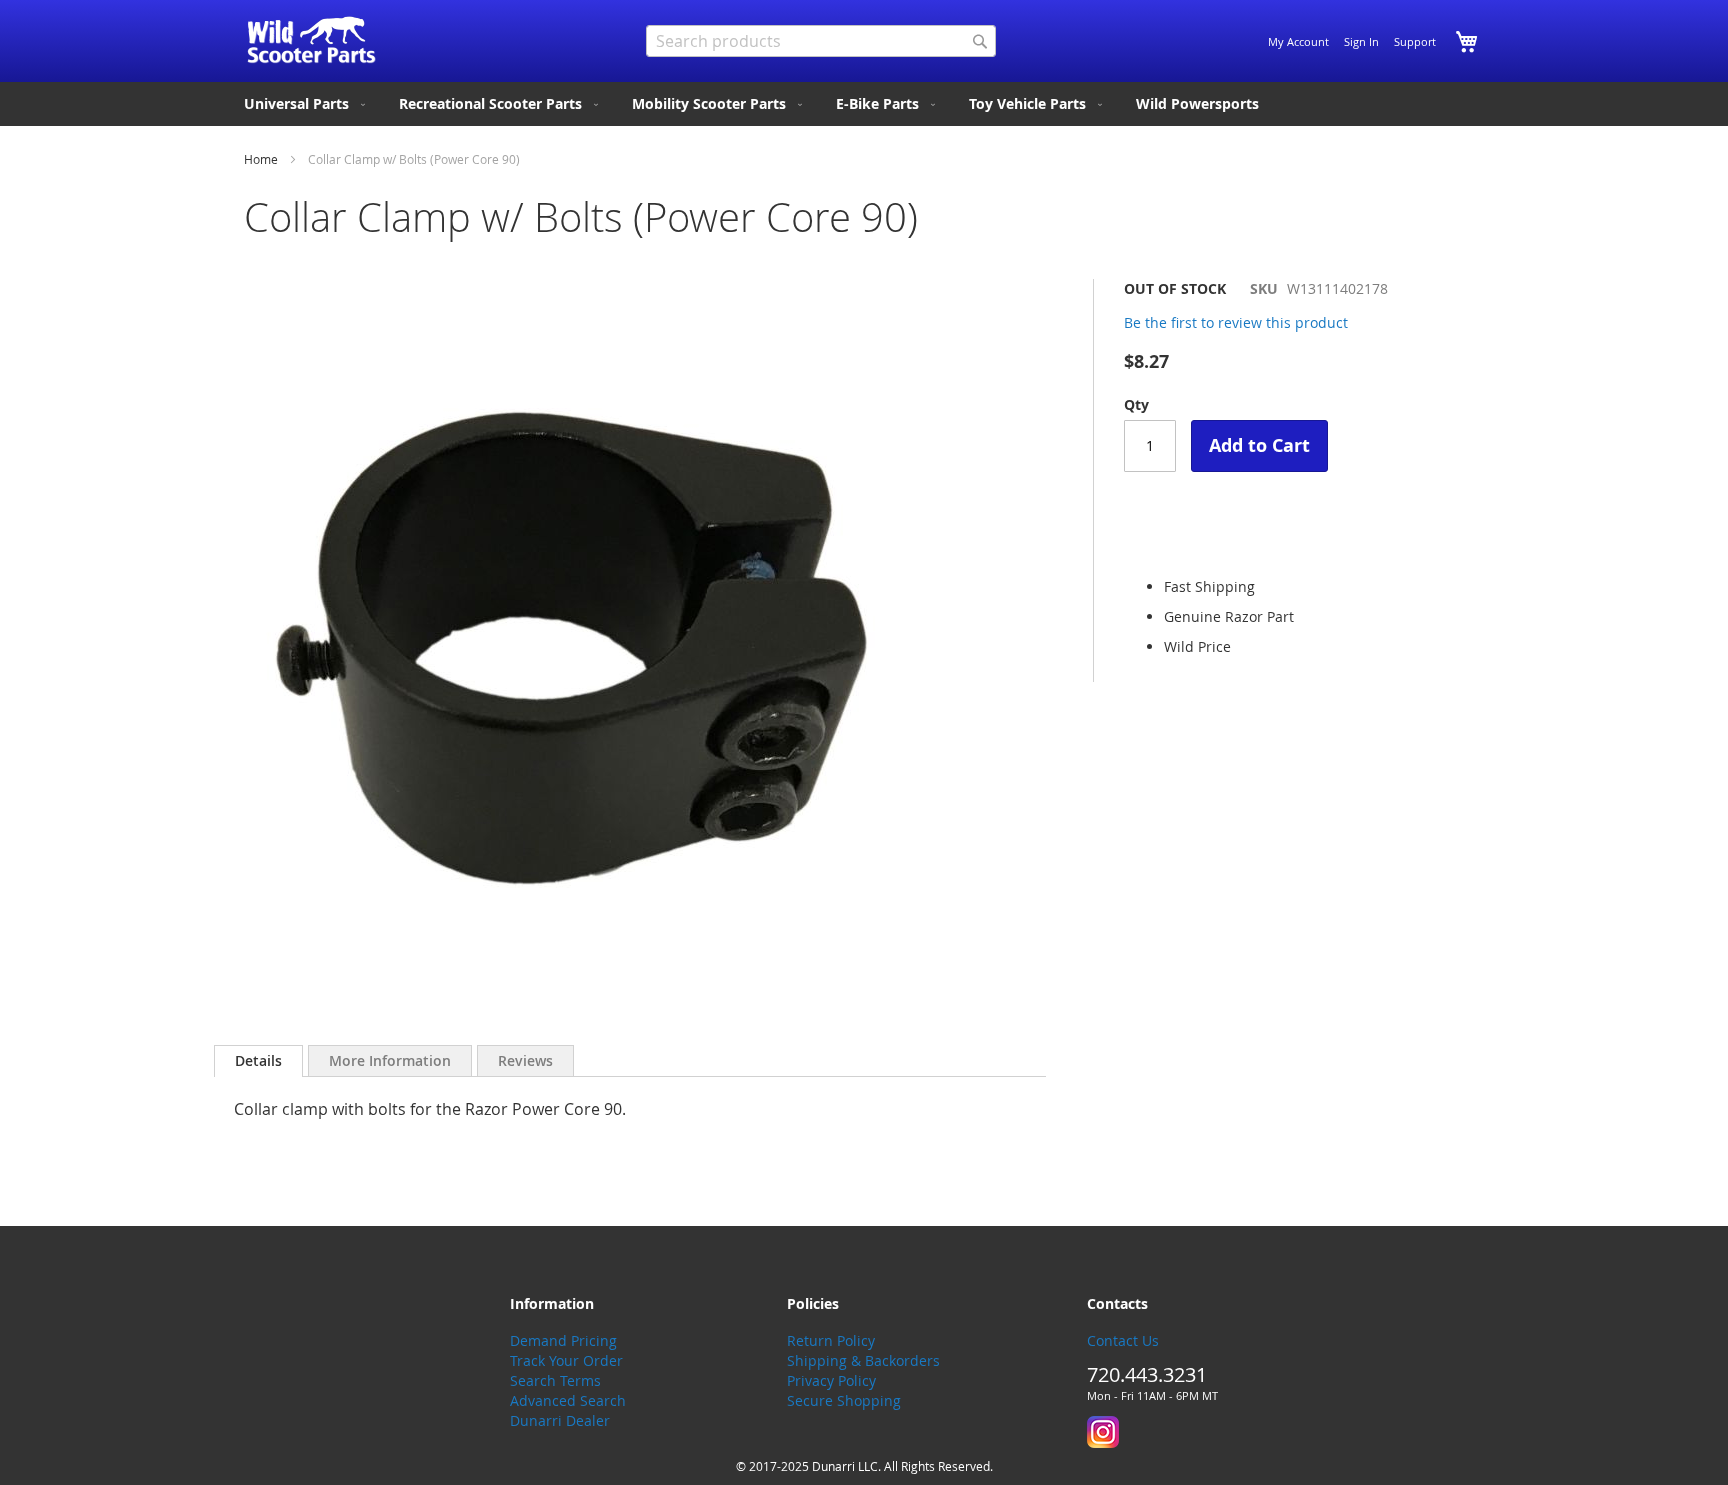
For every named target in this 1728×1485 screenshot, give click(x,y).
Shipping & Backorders (863, 1360)
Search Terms (555, 1380)
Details (258, 1060)
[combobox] (821, 41)
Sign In (1361, 41)
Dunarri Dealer (560, 1420)
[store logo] (311, 40)
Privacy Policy (831, 1380)
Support (1415, 41)
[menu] (864, 104)
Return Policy (831, 1340)
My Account (1298, 41)
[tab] (258, 1061)
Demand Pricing (563, 1340)
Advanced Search (568, 1400)
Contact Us (1123, 1340)
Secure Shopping (844, 1400)
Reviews (525, 1060)
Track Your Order (566, 1360)
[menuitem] (306, 104)
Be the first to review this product (1236, 322)
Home (261, 159)
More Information (390, 1060)
